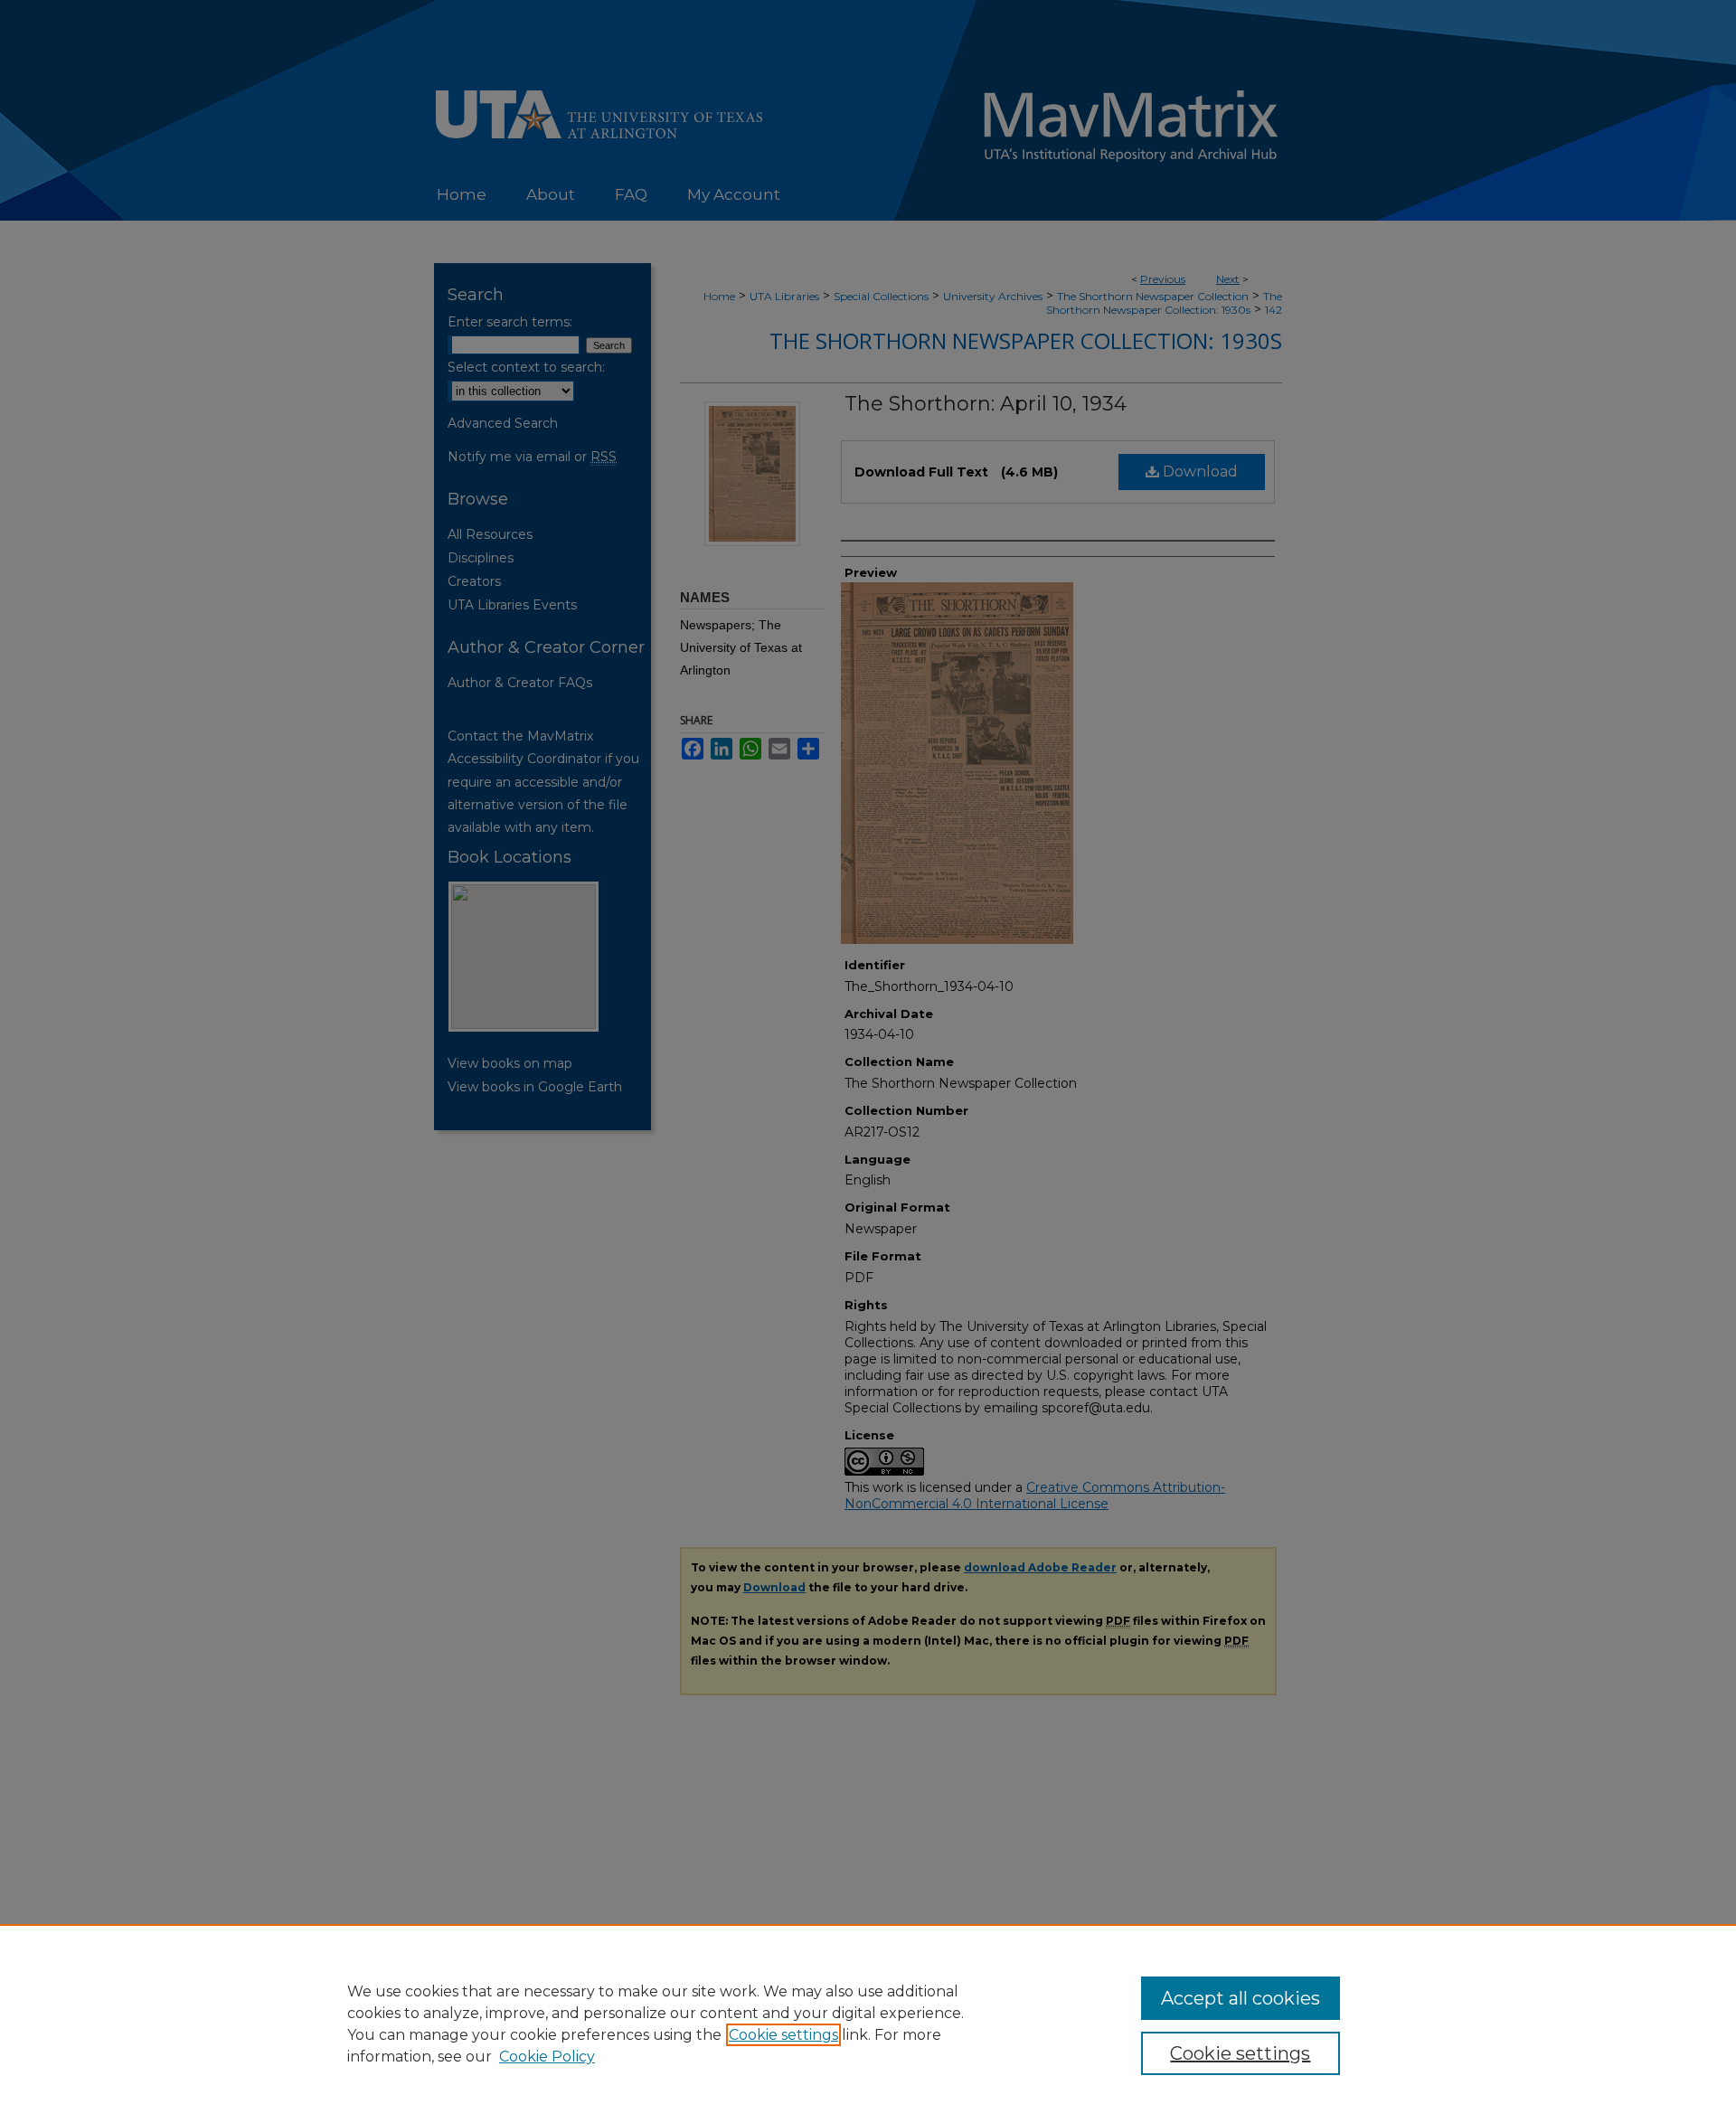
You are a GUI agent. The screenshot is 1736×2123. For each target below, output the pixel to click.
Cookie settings (783, 2035)
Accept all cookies (1241, 1998)
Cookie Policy (547, 2057)
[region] (868, 2024)
